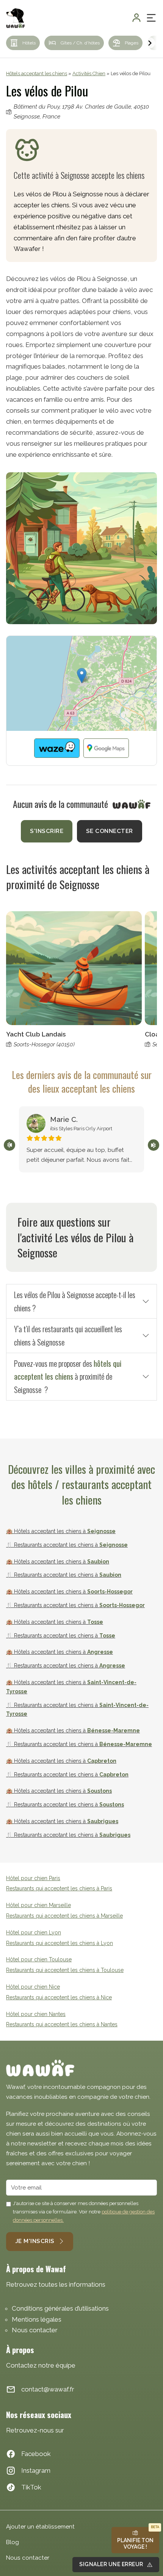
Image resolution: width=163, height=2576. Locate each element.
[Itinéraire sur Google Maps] (106, 748)
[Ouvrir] (151, 18)
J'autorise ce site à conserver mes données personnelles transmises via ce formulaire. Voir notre (84, 2212)
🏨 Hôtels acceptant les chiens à (61, 1531)
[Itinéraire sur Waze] (57, 748)
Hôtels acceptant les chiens (37, 73)
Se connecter (110, 831)
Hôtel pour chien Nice (33, 1987)
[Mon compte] (136, 18)
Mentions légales (37, 2319)
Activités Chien (89, 73)
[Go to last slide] (9, 1145)
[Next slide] (149, 43)
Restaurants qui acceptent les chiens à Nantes (62, 2024)
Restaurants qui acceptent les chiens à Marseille (64, 1916)
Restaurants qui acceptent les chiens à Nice (59, 1997)
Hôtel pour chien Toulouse (39, 1959)
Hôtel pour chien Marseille (38, 1905)
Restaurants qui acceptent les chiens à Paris (59, 1888)
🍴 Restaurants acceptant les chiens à (67, 1545)
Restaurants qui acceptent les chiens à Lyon (60, 1943)
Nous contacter (35, 2330)
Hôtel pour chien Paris (33, 1878)
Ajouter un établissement (40, 2527)
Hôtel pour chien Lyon (34, 1932)
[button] (82, 676)
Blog (13, 2542)
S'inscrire (47, 831)
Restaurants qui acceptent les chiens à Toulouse (65, 1970)
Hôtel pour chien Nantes (36, 2014)
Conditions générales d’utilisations (60, 2308)
